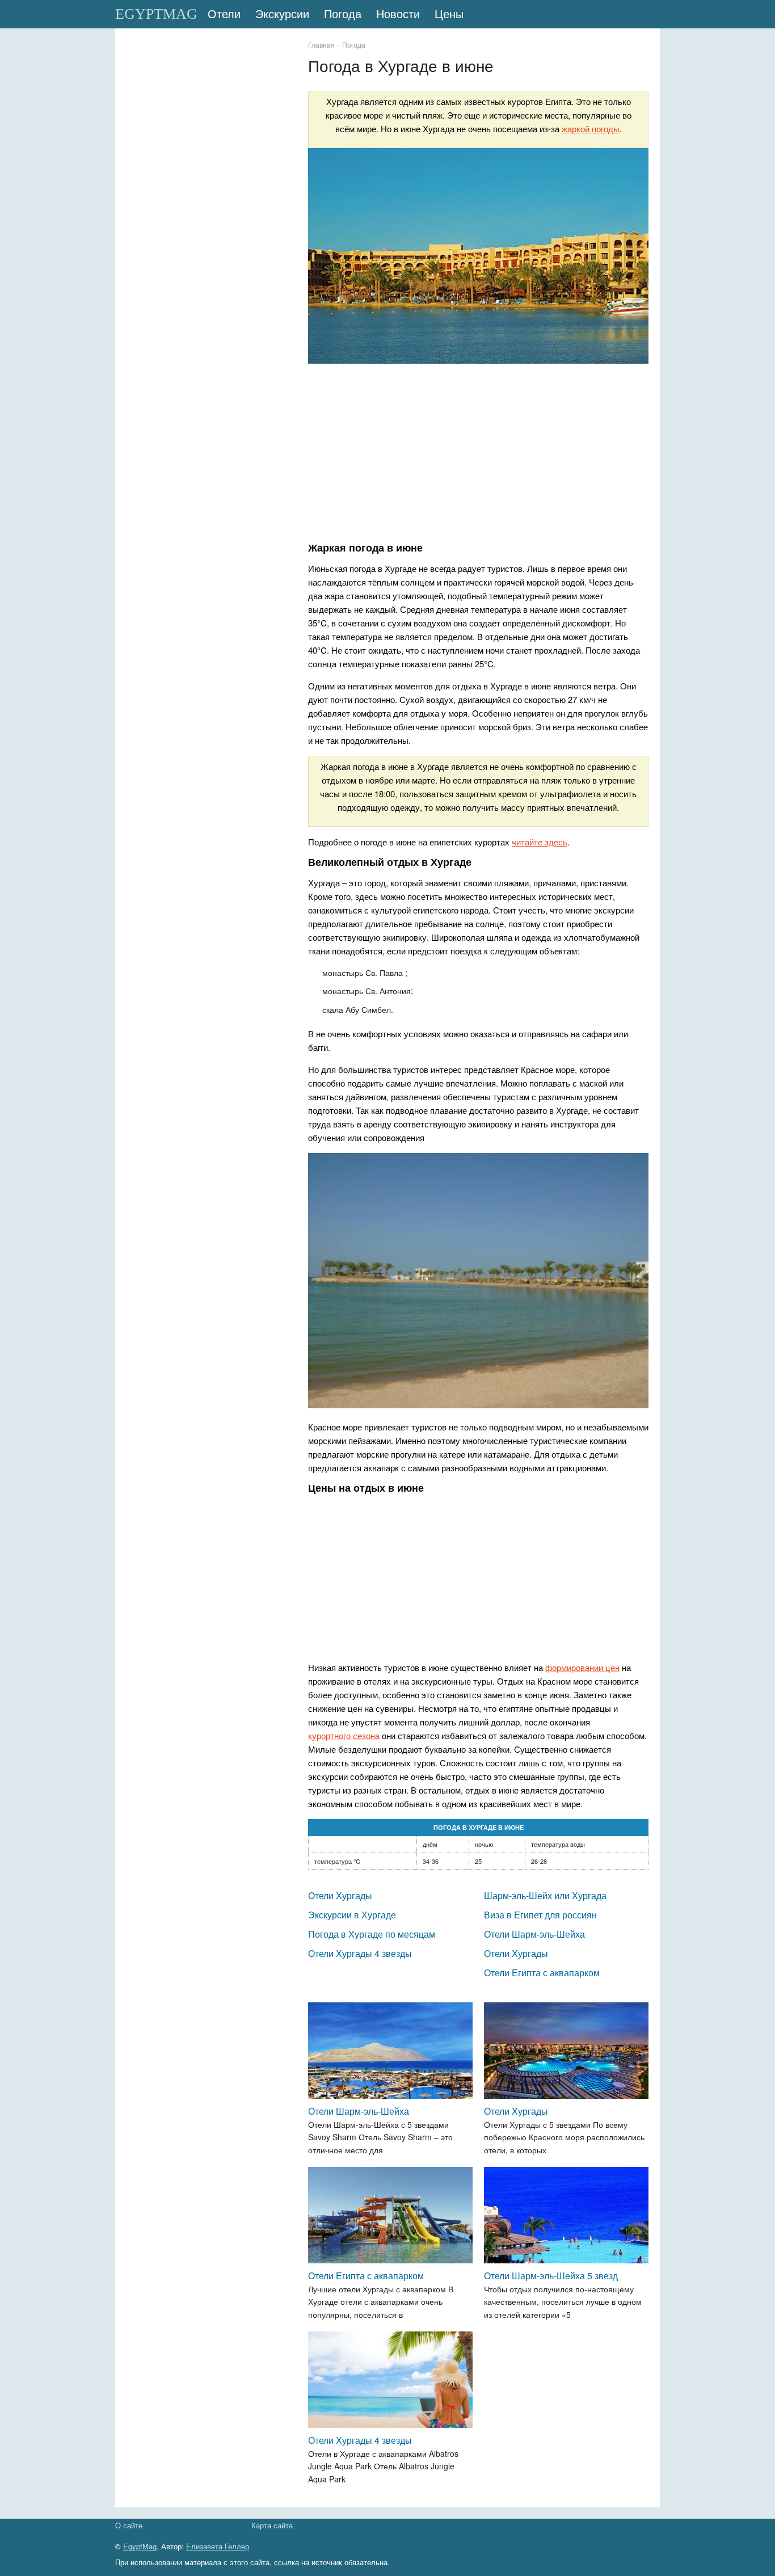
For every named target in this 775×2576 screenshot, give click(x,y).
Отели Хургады (340, 1895)
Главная (321, 45)
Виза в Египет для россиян (540, 1915)
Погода (343, 14)
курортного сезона (344, 1735)
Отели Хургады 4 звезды (360, 1953)
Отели (224, 14)
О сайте (129, 2525)
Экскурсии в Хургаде (352, 1915)
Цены (449, 14)
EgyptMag (140, 2546)
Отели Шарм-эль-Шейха (534, 1934)
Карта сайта (272, 2525)
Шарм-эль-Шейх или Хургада (545, 1895)
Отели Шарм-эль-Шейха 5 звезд (551, 2276)
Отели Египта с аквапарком (542, 1973)
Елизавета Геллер (218, 2546)
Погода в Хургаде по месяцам (372, 1934)
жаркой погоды (591, 129)
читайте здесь (540, 842)
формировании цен (582, 1667)
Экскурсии (282, 14)
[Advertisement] (478, 455)
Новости (398, 14)
